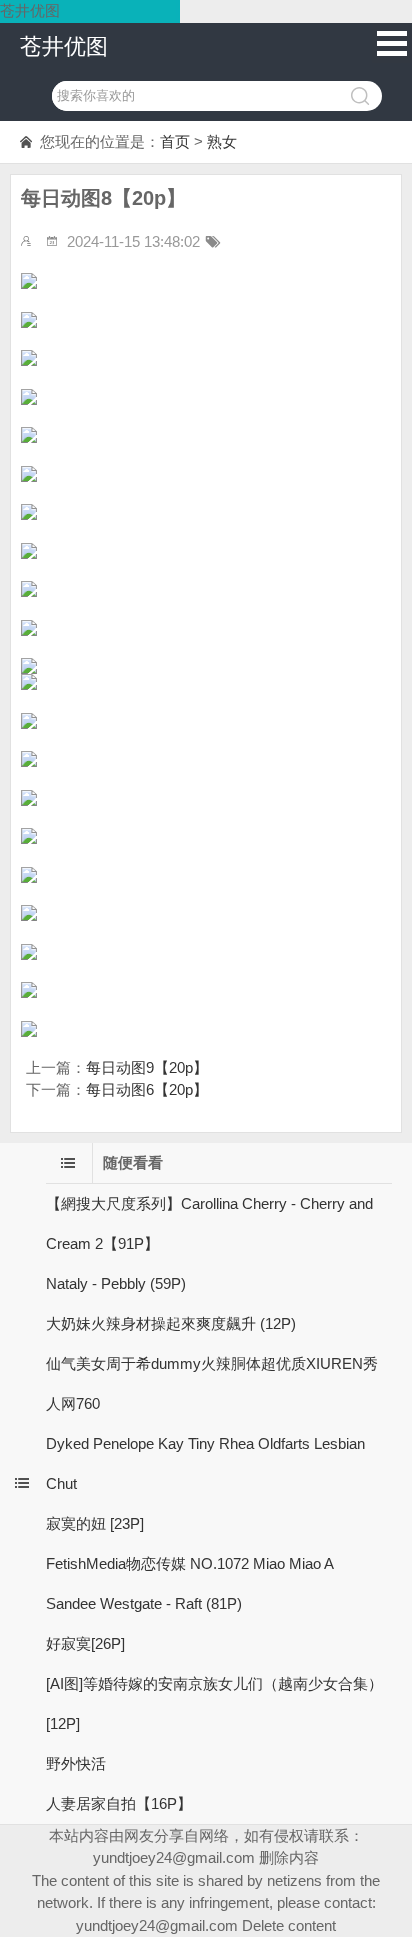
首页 (175, 141)
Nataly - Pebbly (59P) (116, 1283)
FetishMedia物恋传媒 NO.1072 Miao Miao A (190, 1563)
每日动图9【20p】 (147, 1067)
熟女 (222, 141)
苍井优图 (64, 46)
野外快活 (76, 1763)
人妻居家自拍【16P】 (119, 1803)
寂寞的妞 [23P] (95, 1523)
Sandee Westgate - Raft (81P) (144, 1603)
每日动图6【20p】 (147, 1089)
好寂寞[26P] (85, 1643)
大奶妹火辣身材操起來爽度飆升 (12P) (171, 1323)
